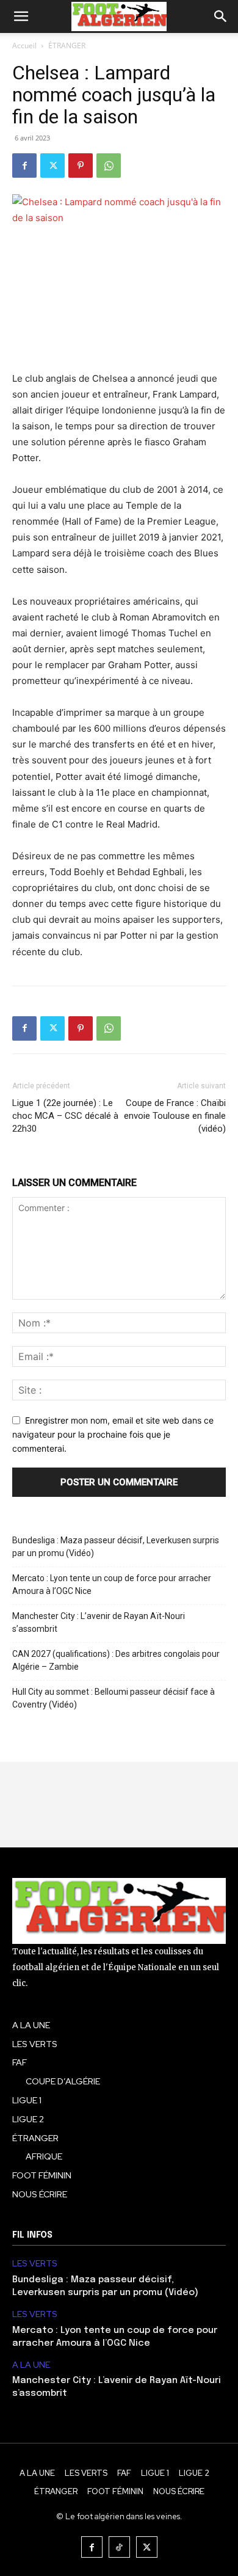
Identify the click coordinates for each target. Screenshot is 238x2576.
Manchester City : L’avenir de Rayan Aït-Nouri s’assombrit (99, 1622)
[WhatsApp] (109, 166)
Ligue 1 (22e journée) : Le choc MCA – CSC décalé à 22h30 (65, 1116)
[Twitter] (52, 166)
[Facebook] (24, 166)
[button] (21, 16)
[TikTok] (119, 2547)
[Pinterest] (81, 166)
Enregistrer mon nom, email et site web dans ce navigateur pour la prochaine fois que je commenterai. (113, 1434)
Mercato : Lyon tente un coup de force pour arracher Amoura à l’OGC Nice (112, 1585)
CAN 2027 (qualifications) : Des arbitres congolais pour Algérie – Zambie (116, 1660)
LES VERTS (35, 2264)
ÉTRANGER (67, 45)
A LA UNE (31, 2365)
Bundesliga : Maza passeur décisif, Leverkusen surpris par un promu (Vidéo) (116, 1547)
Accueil (24, 45)
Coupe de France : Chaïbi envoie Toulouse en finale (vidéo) (175, 1116)
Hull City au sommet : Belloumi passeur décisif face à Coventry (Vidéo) (114, 1698)
